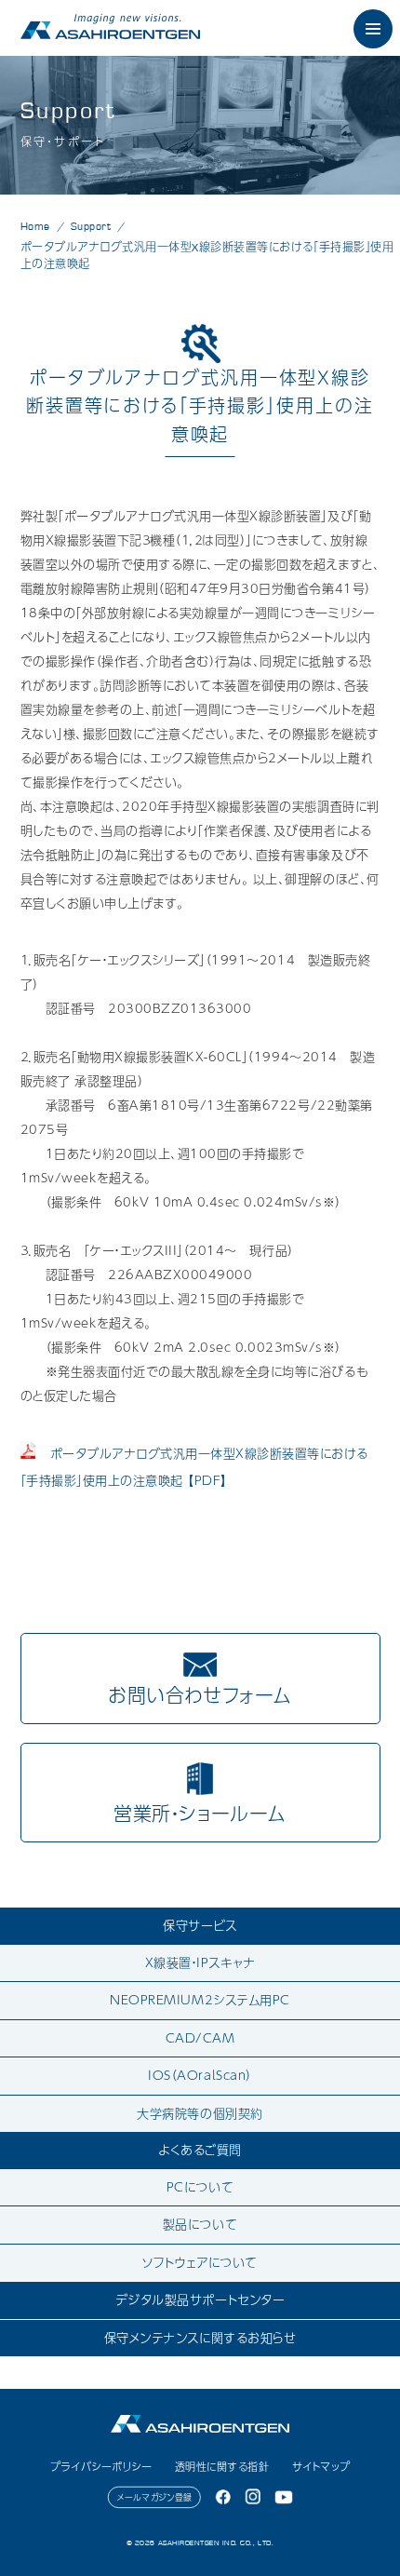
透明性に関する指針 (222, 2467)
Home (35, 226)
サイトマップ (321, 2467)
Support (91, 226)
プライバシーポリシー (101, 2467)
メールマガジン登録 (155, 2497)
